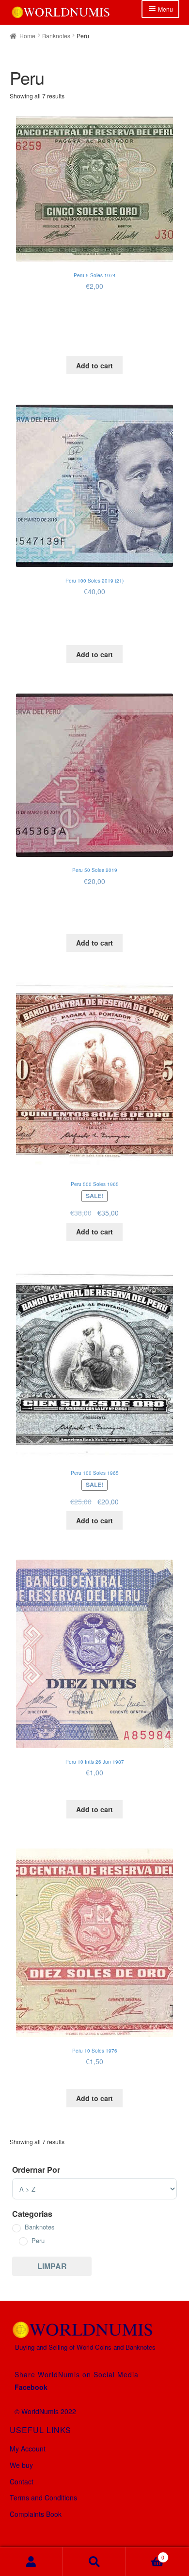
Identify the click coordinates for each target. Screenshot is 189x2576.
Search (94, 2562)
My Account (28, 2449)
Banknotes (56, 36)
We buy (21, 2465)
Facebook (31, 2387)
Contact (22, 2481)
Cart (145, 2554)
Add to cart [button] (94, 365)
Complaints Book (36, 2514)
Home (27, 36)
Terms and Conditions (43, 2497)
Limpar (52, 2266)
